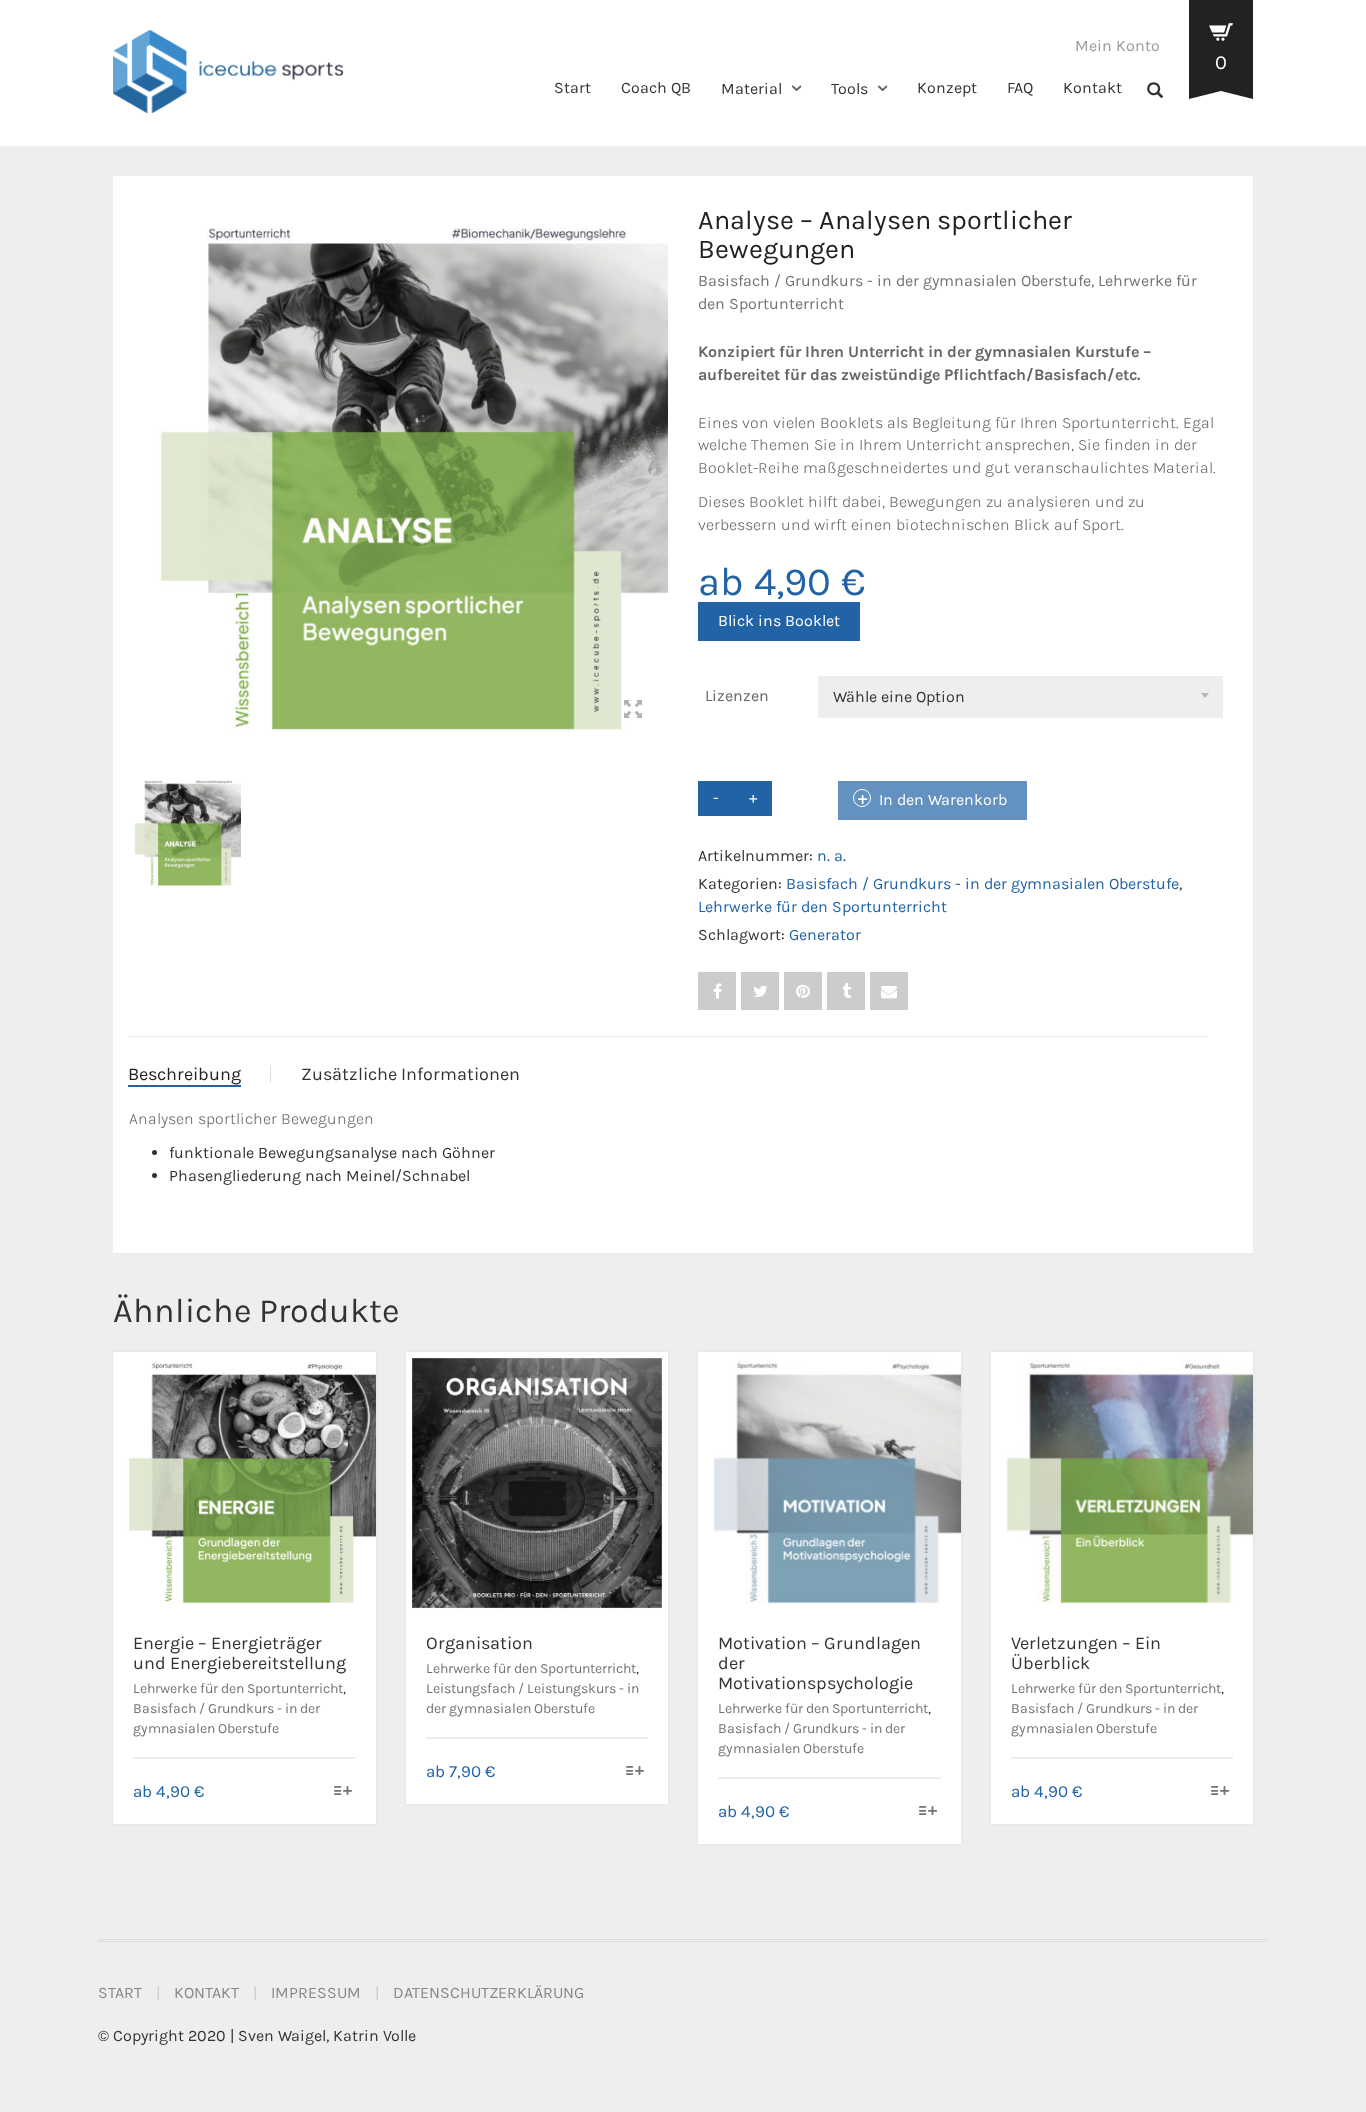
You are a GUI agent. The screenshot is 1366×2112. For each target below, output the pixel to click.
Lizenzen (737, 695)
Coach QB (656, 87)
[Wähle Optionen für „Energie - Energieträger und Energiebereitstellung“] (342, 1792)
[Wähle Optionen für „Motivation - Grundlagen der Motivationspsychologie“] (927, 1812)
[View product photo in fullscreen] (633, 712)
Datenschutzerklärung (488, 1992)
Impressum (316, 1992)
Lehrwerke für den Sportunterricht (822, 906)
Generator (825, 934)
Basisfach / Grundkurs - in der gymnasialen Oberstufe (894, 280)
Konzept (947, 87)
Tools (849, 88)
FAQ (1020, 87)
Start (572, 87)
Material (751, 88)
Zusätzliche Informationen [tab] (410, 1074)
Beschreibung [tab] (184, 1074)
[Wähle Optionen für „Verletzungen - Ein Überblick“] (1220, 1792)
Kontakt (1092, 87)
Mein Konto (1117, 45)
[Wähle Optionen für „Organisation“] (635, 1772)
